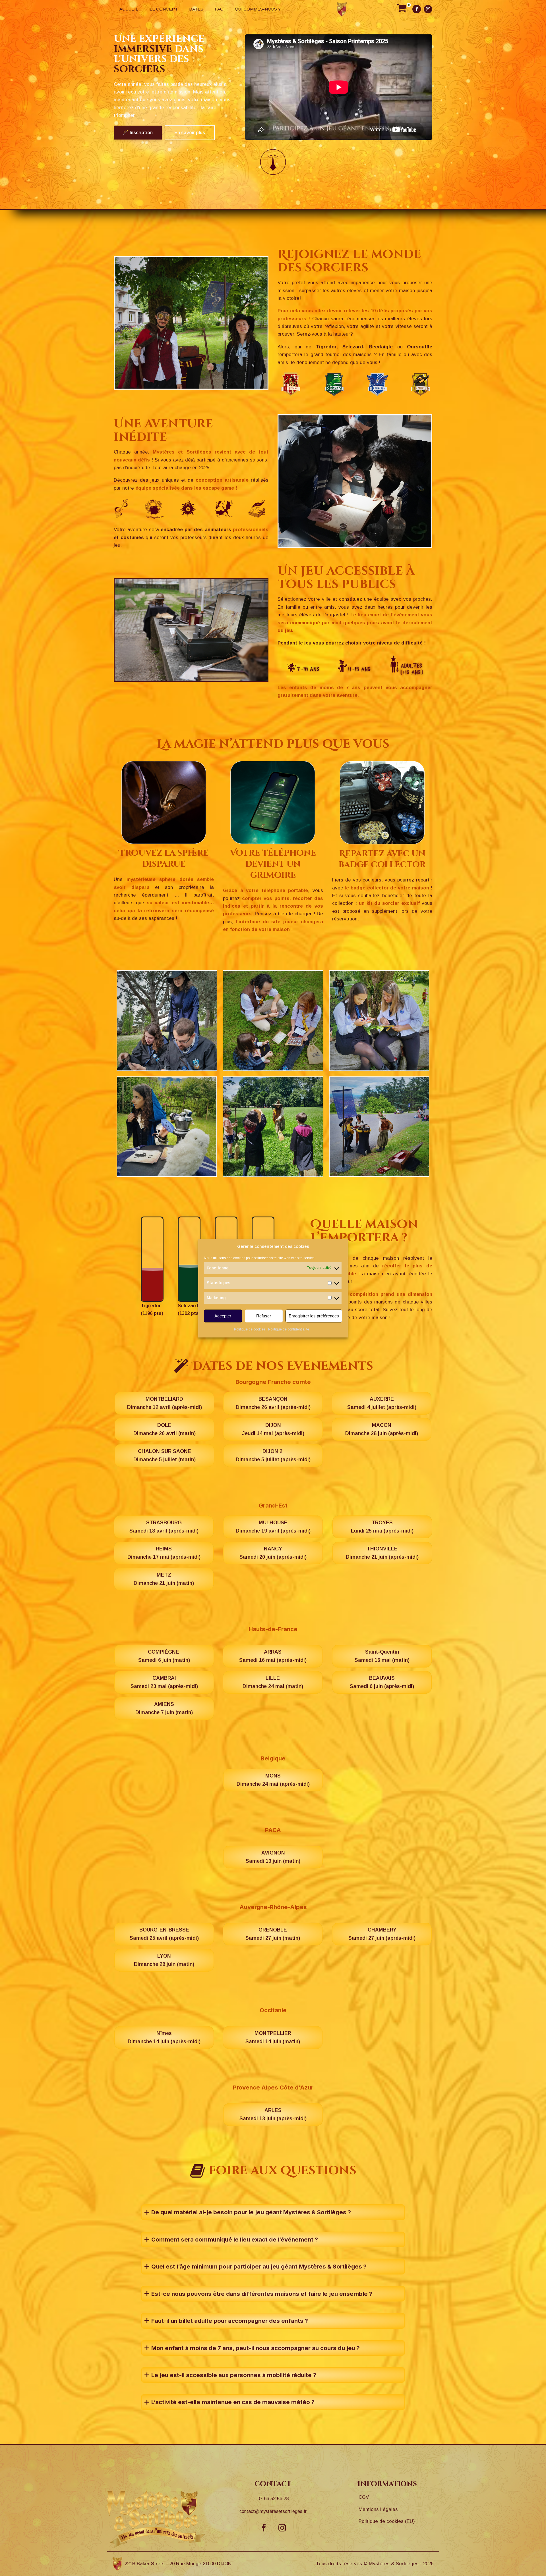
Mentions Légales (378, 2509)
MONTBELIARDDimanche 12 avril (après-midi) (165, 1403)
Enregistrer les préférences (314, 1316)
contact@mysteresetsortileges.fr (273, 2511)
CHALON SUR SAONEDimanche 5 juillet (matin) (165, 1455)
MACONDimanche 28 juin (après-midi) (382, 1429)
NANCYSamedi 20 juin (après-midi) (273, 1553)
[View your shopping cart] (402, 9)
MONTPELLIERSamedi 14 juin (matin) (273, 2037)
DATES (196, 9)
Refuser (264, 1316)
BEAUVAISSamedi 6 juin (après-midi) (382, 1682)
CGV (364, 2497)
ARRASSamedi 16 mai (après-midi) (273, 1656)
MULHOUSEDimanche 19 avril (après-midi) (273, 1527)
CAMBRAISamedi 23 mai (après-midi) (164, 1682)
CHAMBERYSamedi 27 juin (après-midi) (382, 1934)
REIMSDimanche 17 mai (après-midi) (164, 1553)
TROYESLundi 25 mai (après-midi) (382, 1527)
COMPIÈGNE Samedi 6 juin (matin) (164, 1656)
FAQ (219, 9)
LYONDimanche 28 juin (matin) (164, 1960)
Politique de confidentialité (289, 1330)
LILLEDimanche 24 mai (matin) (273, 1682)
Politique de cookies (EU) (387, 2521)
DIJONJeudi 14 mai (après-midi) (273, 1429)
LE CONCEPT (164, 9)
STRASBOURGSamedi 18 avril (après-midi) (164, 1527)
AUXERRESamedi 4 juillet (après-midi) (382, 1403)
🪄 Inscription (138, 133)
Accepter (223, 1316)
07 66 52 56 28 (273, 2499)
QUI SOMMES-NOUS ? (258, 9)
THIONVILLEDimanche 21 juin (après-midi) (382, 1553)
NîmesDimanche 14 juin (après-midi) (164, 2037)
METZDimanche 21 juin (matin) (164, 1579)
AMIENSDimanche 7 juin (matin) (164, 1708)
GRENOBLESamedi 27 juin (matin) (273, 1934)
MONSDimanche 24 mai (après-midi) (273, 1780)
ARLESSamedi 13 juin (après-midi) (273, 2114)
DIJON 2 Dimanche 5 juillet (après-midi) (273, 1455)
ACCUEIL (129, 9)
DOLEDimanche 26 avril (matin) (165, 1429)
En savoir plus (190, 133)
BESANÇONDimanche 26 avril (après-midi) (273, 1403)
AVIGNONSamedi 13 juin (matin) (273, 1857)
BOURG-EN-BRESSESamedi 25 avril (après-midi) (164, 1934)
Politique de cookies (250, 1330)
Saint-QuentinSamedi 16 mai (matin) (382, 1656)
